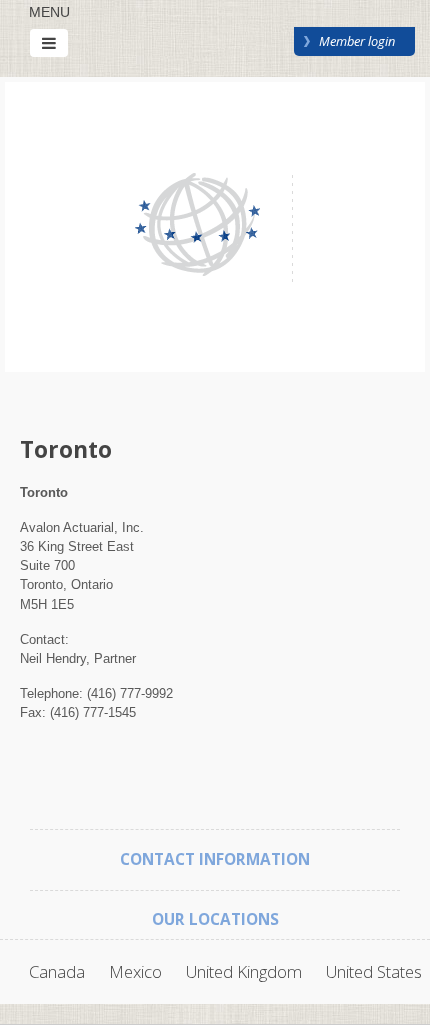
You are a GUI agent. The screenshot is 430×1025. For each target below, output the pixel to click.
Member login (357, 41)
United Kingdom (244, 971)
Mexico (135, 971)
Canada (57, 971)
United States (374, 971)
